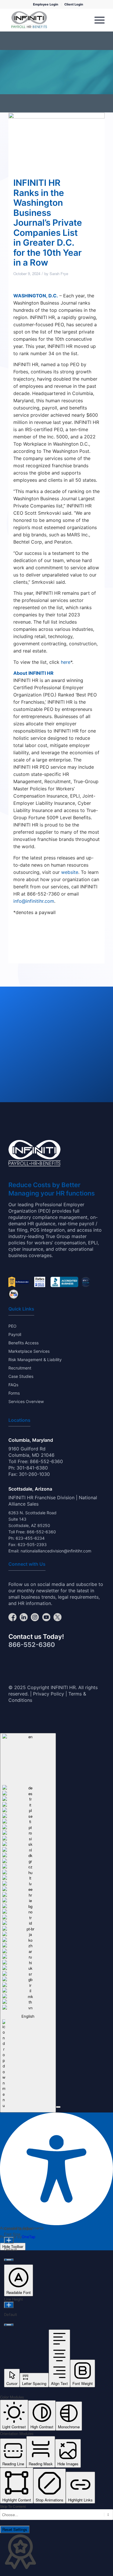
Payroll (15, 1334)
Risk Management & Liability (35, 1360)
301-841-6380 (32, 1468)
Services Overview (26, 1401)
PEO (12, 1326)
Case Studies (21, 1376)
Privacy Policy (49, 1694)
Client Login (74, 4)
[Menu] (97, 20)
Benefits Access (23, 1343)
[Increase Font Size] (9, 2240)
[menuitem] (46, 4)
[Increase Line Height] (9, 2305)
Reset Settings (15, 2529)
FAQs (13, 1385)
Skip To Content (13, 2506)
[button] (58, 2107)
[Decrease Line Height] (9, 2325)
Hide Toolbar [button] (13, 2246)
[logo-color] (29, 20)
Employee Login (46, 4)
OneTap (29, 2237)
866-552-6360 (46, 1461)
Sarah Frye (59, 274)
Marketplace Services (29, 1351)
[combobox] (28, 1923)
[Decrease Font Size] (9, 2260)
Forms (14, 1393)
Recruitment (20, 1368)
